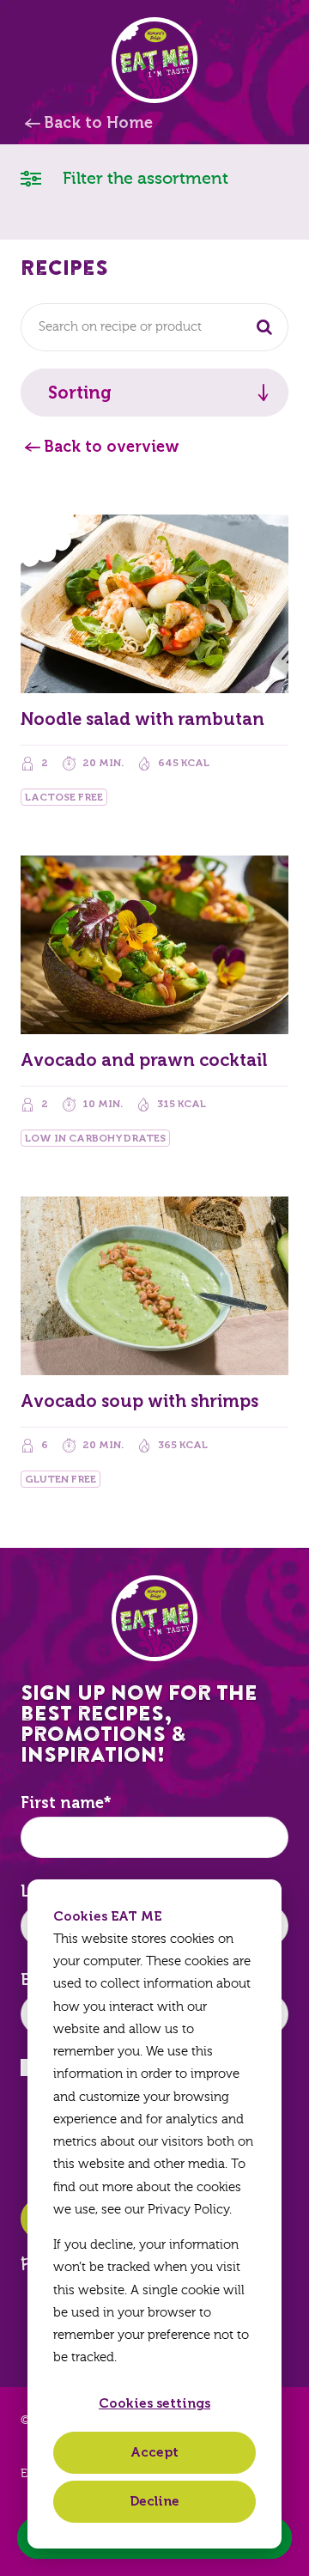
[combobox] (154, 327)
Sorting (80, 393)
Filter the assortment (143, 178)
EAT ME (154, 60)
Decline (154, 2501)
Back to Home (98, 123)
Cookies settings (154, 2403)
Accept (154, 2452)
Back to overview (112, 447)
